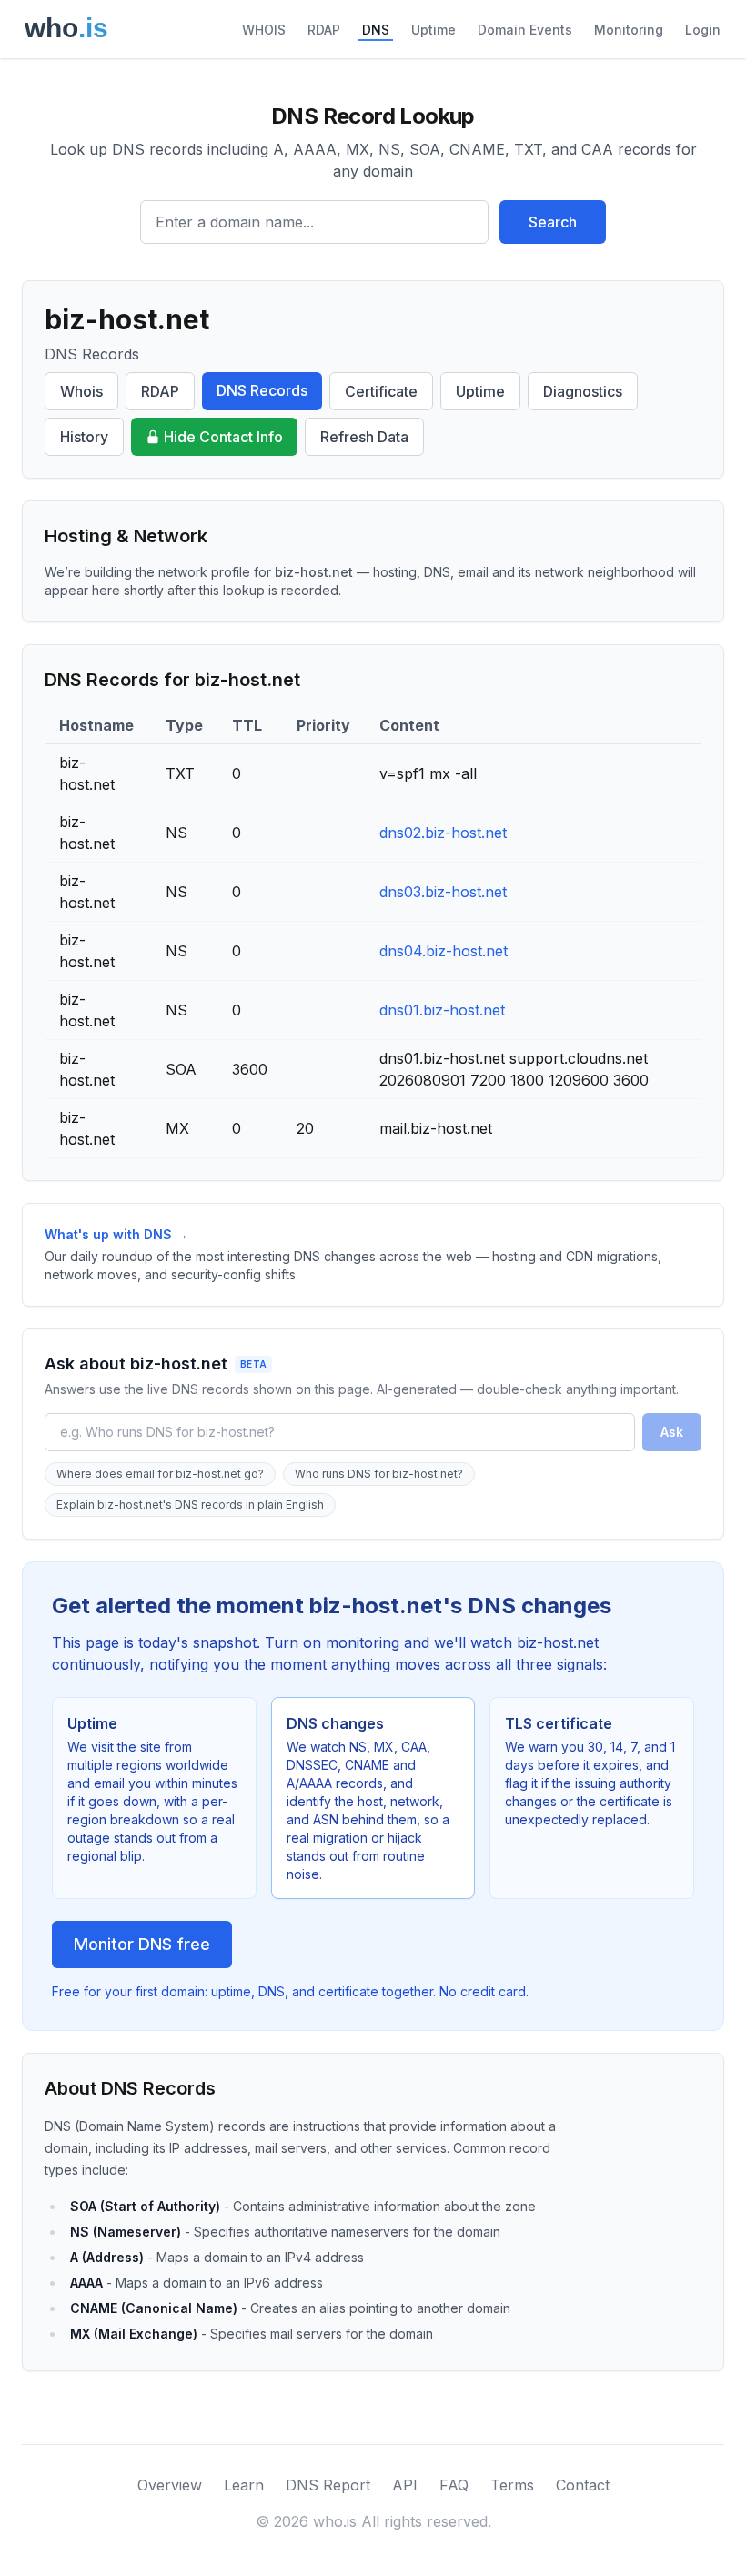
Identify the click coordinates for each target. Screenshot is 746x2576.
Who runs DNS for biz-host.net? (379, 1474)
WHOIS (264, 30)
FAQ (454, 2485)
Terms (512, 2485)
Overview (170, 2485)
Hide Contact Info (223, 437)
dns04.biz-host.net (444, 951)
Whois (81, 391)
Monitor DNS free (142, 1944)
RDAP (324, 30)
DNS (376, 30)
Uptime (433, 30)
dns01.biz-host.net (442, 1010)
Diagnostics (583, 391)
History (84, 437)
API (405, 2485)
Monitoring (629, 30)
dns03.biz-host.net (443, 892)
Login (703, 30)
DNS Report (328, 2485)
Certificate (381, 391)
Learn (244, 2485)
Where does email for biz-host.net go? (160, 1474)
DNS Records (262, 390)
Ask (672, 1432)
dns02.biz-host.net (443, 833)
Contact (583, 2485)
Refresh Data (364, 437)
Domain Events (525, 30)
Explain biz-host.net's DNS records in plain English (190, 1505)
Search (553, 222)
